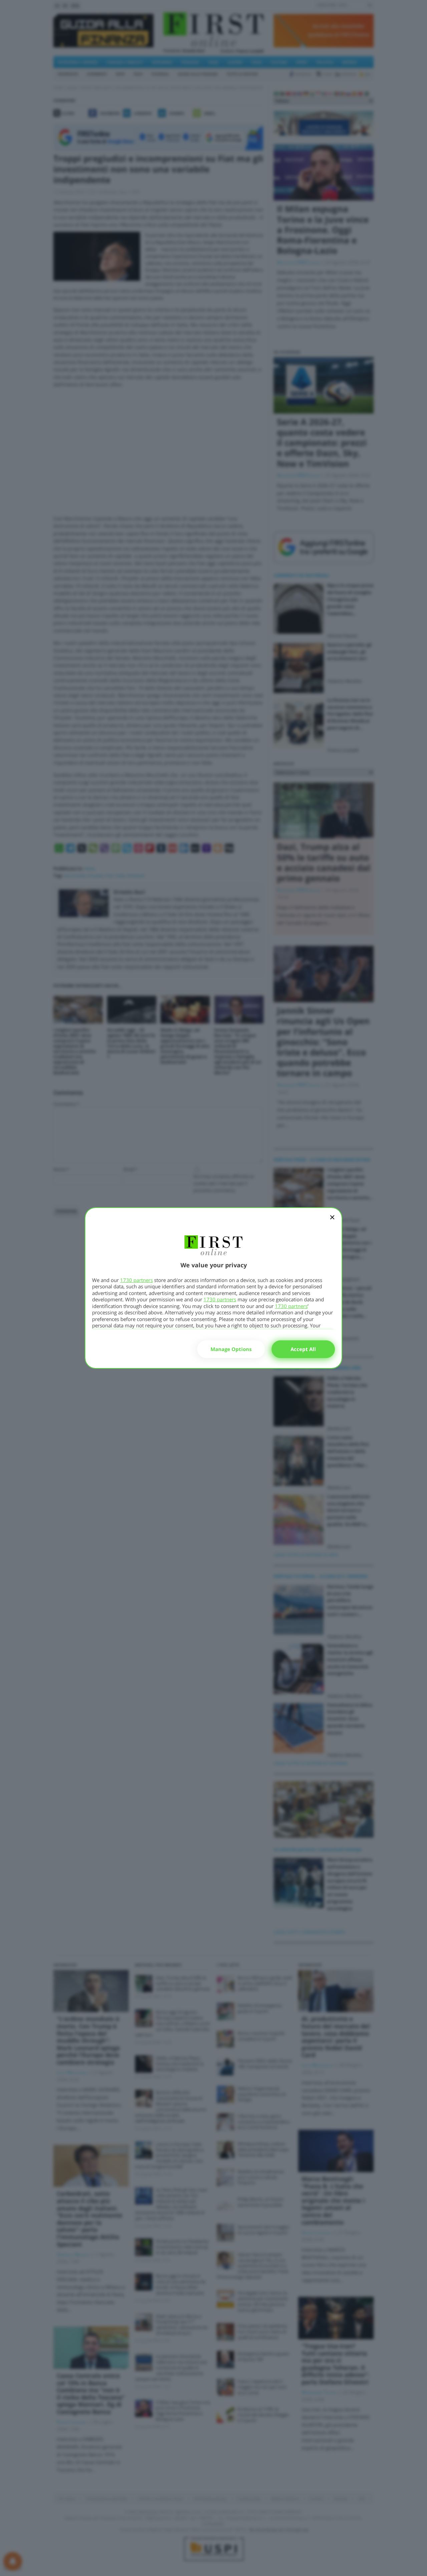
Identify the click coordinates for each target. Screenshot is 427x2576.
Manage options (231, 1349)
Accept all (303, 1349)
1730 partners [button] (136, 1280)
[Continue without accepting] (332, 1222)
